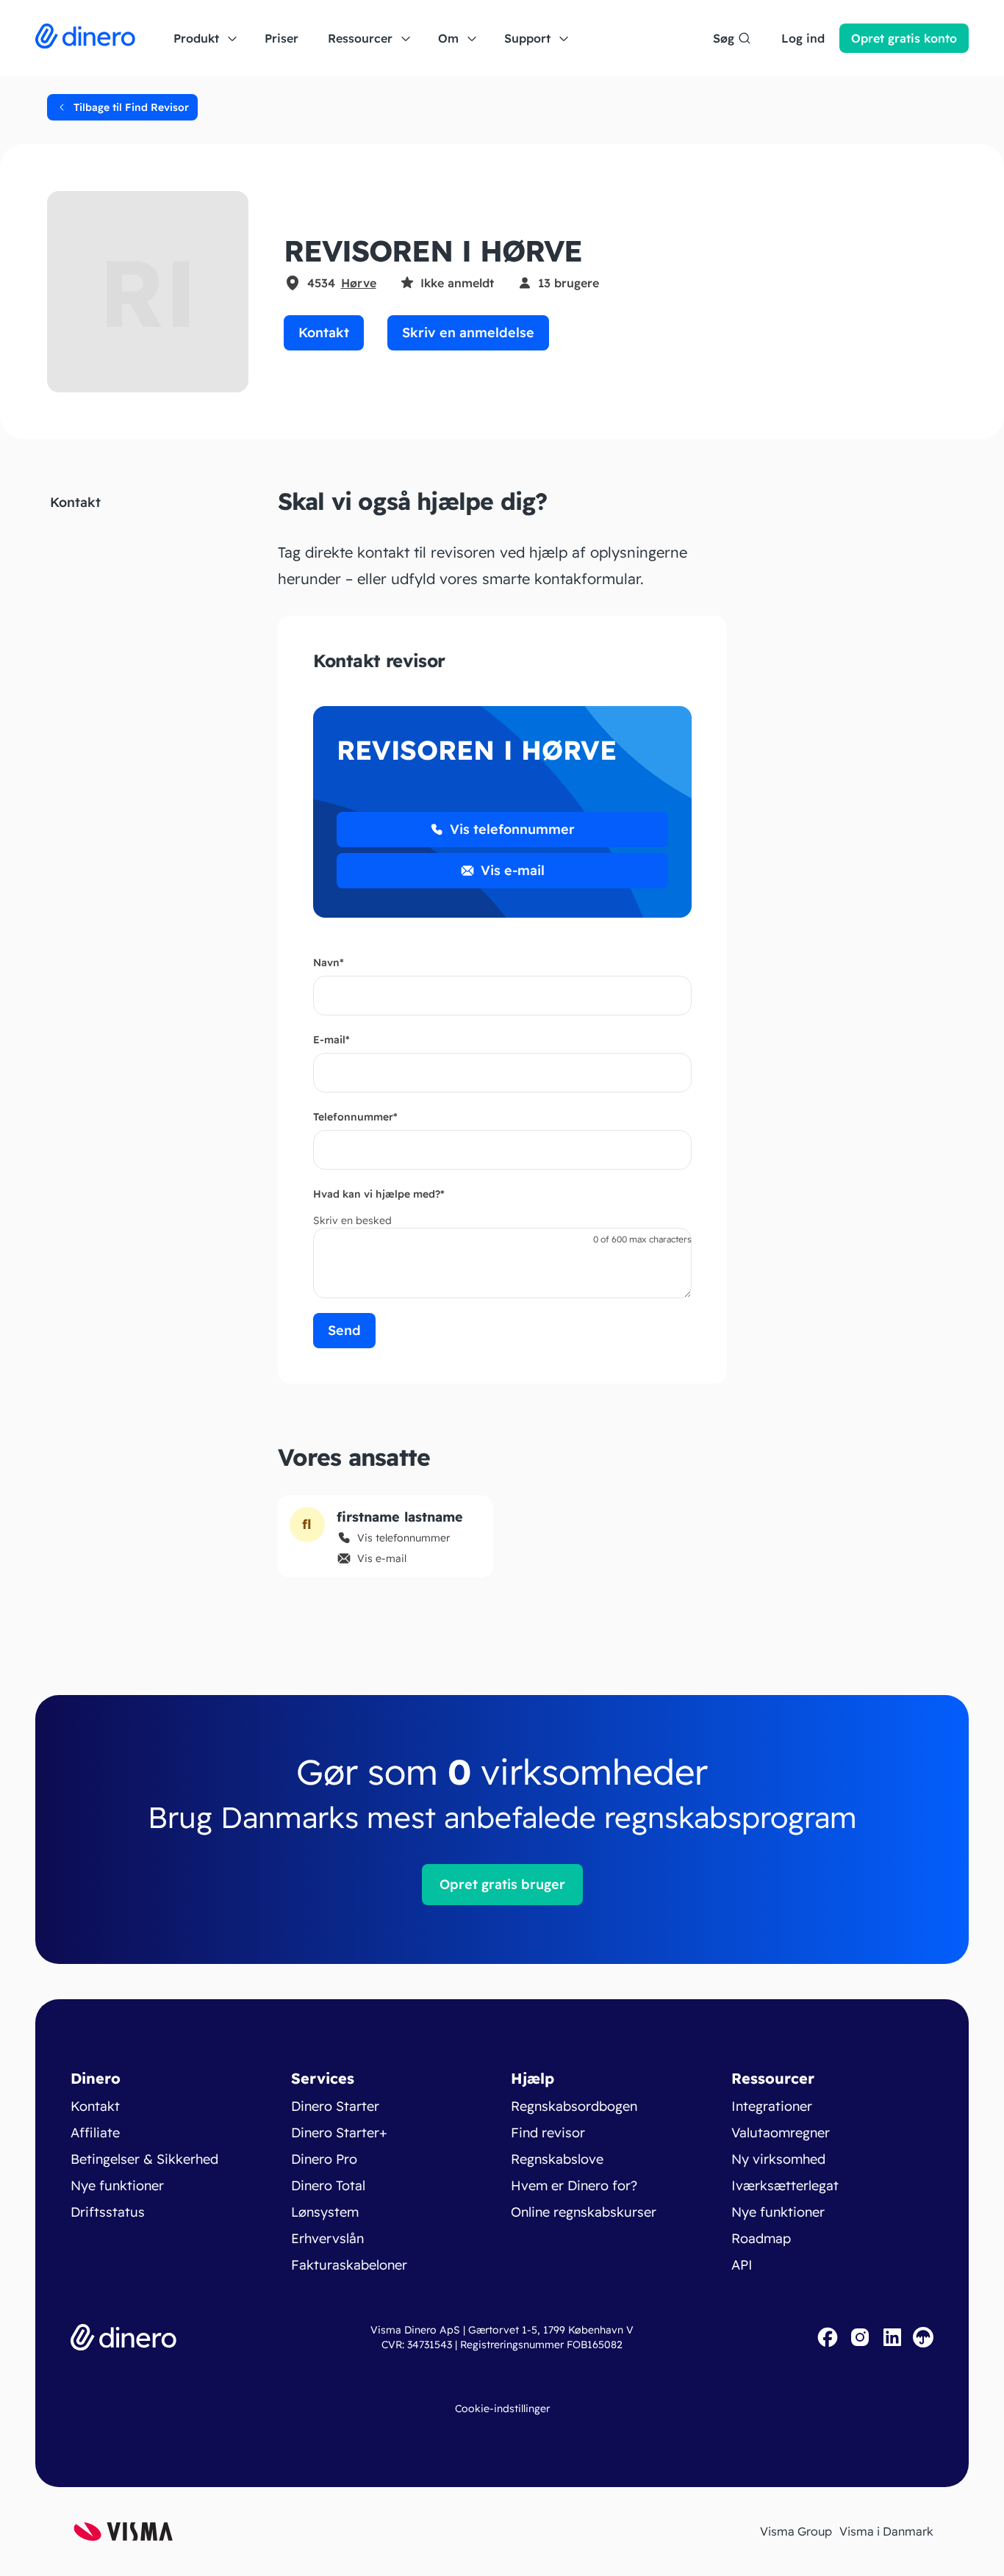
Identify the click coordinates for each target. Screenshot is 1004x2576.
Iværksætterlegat (785, 2185)
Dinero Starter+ (339, 2133)
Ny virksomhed (778, 2159)
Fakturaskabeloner (349, 2265)
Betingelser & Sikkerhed (144, 2159)
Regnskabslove (557, 2159)
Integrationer (772, 2106)
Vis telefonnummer (512, 829)
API (742, 2265)
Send (344, 1330)
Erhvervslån (327, 2238)
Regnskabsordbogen (574, 2106)
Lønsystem (325, 2212)
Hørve (359, 283)
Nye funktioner (117, 2185)
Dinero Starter (335, 2106)
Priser (282, 38)
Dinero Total (328, 2185)
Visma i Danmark (886, 2531)
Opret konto (904, 38)
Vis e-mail (513, 870)
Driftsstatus (108, 2212)
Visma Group (796, 2531)
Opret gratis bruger (502, 1884)
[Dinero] (85, 38)
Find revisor (548, 2133)
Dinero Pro (324, 2159)
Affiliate (95, 2133)
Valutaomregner (781, 2133)
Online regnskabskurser (584, 2212)
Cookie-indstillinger (502, 2408)
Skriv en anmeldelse (468, 332)
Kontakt (324, 332)
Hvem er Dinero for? (574, 2185)
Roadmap (761, 2238)
